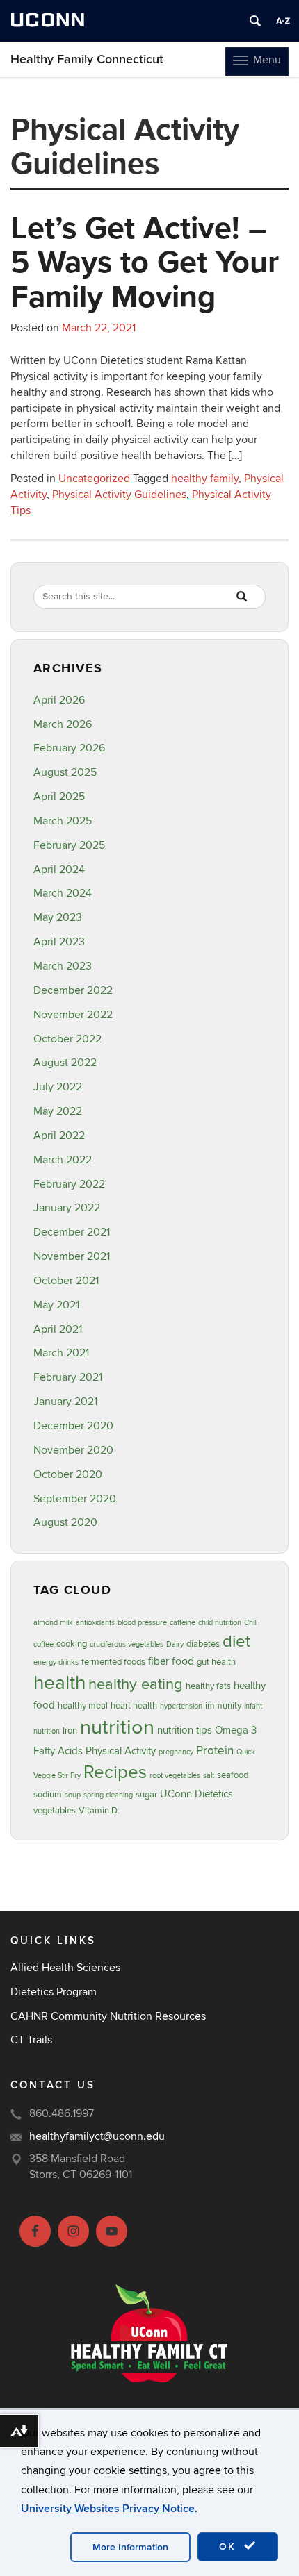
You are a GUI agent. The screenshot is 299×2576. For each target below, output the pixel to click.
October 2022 (67, 1039)
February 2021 (68, 1377)
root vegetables (175, 1776)
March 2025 (63, 821)
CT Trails (31, 2040)
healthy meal (83, 1706)
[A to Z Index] (283, 21)
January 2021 (65, 1402)
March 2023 (63, 966)
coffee (43, 1644)
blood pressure (142, 1623)
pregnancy (176, 1752)
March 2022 (63, 1160)
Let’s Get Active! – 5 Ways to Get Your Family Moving (145, 261)
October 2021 (66, 1281)
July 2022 (58, 1087)
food (183, 1661)
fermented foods (113, 1662)
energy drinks (56, 1662)
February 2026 (69, 748)
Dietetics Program (54, 1992)
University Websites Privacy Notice (108, 2509)
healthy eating (136, 1684)
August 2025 (65, 772)
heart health (134, 1706)
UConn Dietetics (196, 1794)
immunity (223, 1706)
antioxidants (95, 1623)
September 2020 (75, 1499)
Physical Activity (121, 1751)
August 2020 (65, 1522)
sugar (146, 1795)
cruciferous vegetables (127, 1644)
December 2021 (72, 1232)
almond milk (53, 1623)
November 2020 (73, 1450)
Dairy (175, 1644)
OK (229, 2546)
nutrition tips (185, 1730)
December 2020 (73, 1426)
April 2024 (59, 870)
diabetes (203, 1644)
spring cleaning (108, 1795)
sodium (48, 1795)
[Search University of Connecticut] (255, 21)
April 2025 (59, 797)
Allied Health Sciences (65, 1968)
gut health (216, 1662)
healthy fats (208, 1686)
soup (73, 1795)
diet (236, 1642)
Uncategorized (94, 479)
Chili (251, 1623)
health (59, 1683)
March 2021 (61, 1353)
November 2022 (73, 1015)
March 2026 (63, 724)
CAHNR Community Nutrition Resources (108, 2016)
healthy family (205, 479)
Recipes (115, 1772)
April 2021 (58, 1329)
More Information (130, 2547)
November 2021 (72, 1256)
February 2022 (69, 1184)
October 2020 (68, 1474)
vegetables (55, 1811)
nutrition (117, 1727)
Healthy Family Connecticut (87, 59)
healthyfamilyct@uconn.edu (97, 2136)
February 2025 (69, 845)
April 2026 (59, 700)
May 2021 (56, 1305)
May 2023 (58, 917)
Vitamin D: (99, 1811)
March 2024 (63, 893)
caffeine (183, 1623)
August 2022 (65, 1063)
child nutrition (220, 1623)
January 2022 (67, 1208)
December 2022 (73, 990)
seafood (233, 1775)
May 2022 (58, 1111)
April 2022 (59, 1136)
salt (209, 1776)
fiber (159, 1662)
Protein (215, 1751)
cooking (72, 1644)
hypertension (181, 1706)
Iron (70, 1731)
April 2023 (59, 942)
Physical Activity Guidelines (119, 495)
